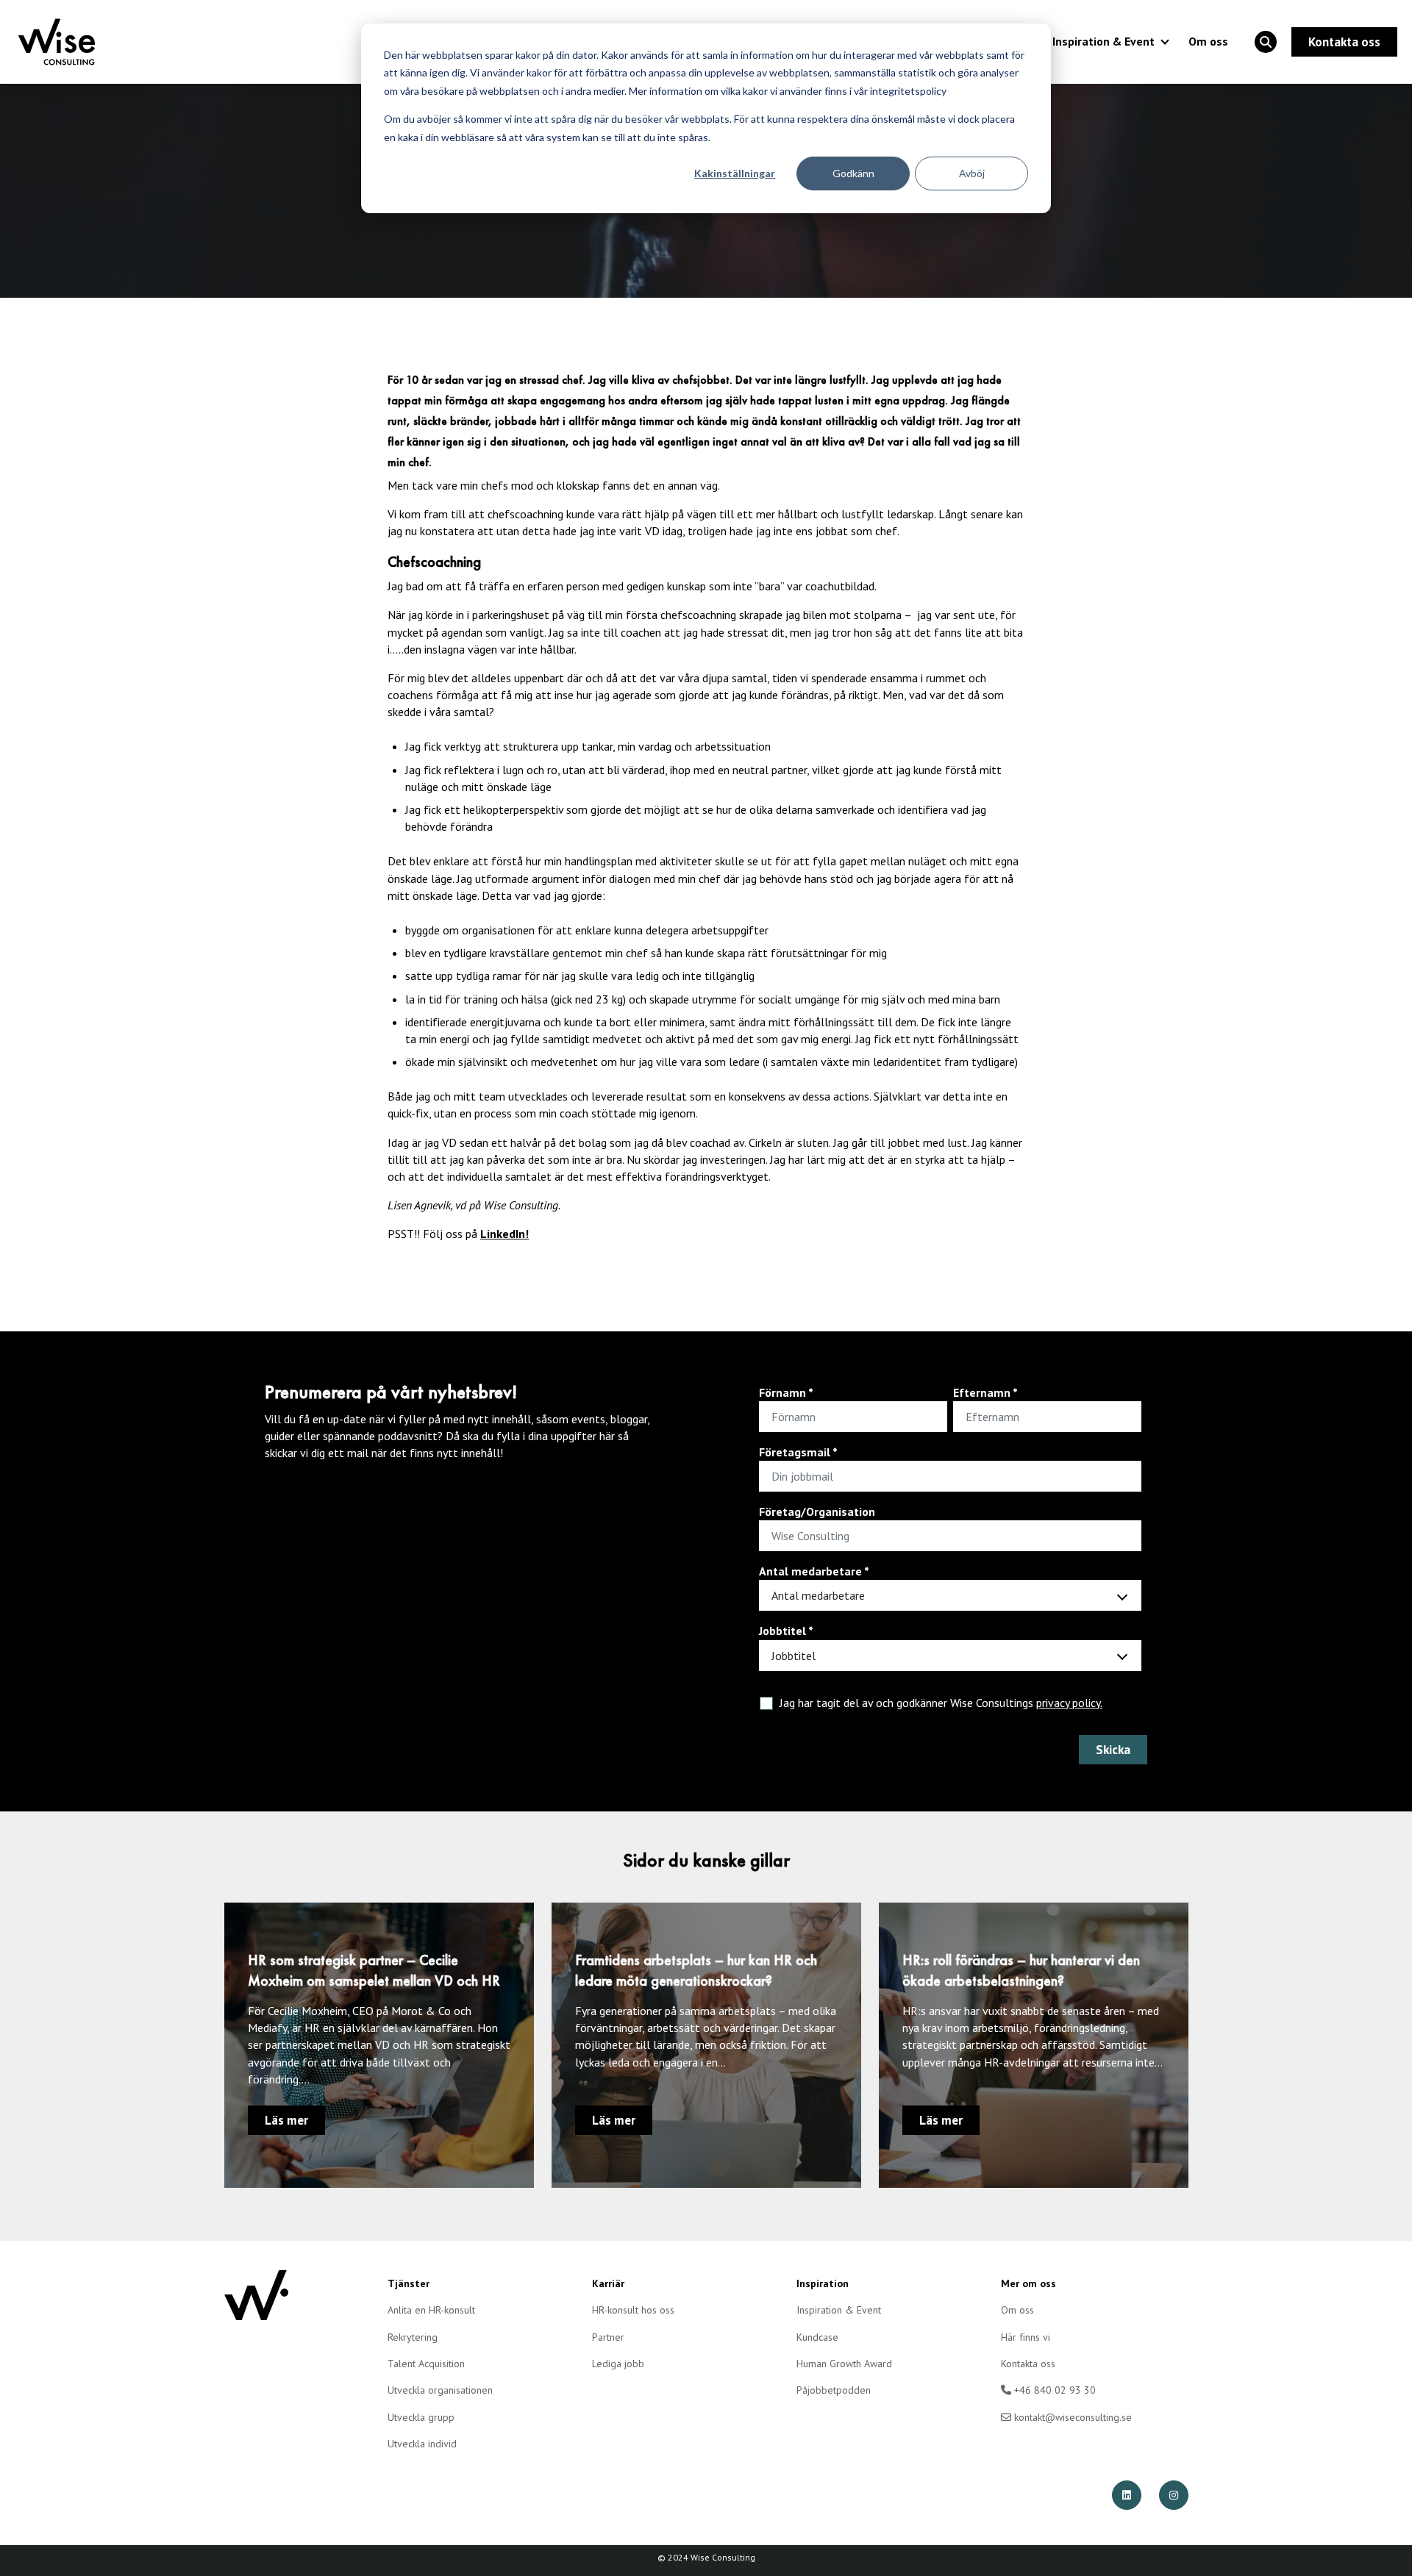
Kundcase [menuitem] (817, 2337)
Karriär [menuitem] (608, 2283)
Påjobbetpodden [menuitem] (834, 2390)
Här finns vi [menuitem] (1026, 2337)
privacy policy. (1069, 1703)
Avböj (972, 173)
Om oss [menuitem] (1017, 2310)
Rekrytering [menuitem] (413, 2337)
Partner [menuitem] (608, 2337)
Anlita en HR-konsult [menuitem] (431, 2310)
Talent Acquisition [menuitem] (426, 2364)
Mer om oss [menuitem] (1028, 2283)
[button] (1266, 42)
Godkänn (853, 173)
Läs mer (286, 2120)
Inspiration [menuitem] (823, 2283)
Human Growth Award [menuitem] (844, 2364)
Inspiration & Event (1103, 41)
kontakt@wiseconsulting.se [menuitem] (1072, 2417)
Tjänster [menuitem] (409, 2283)
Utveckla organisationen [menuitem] (440, 2390)
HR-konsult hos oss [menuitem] (633, 2310)
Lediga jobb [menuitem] (618, 2364)
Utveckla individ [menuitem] (422, 2444)
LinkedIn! (504, 1234)
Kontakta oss (1344, 42)
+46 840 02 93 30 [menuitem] (1053, 2390)
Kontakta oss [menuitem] (1028, 2364)
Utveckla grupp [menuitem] (421, 2417)
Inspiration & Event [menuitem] (839, 2310)
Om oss (1208, 41)
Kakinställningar (735, 173)
